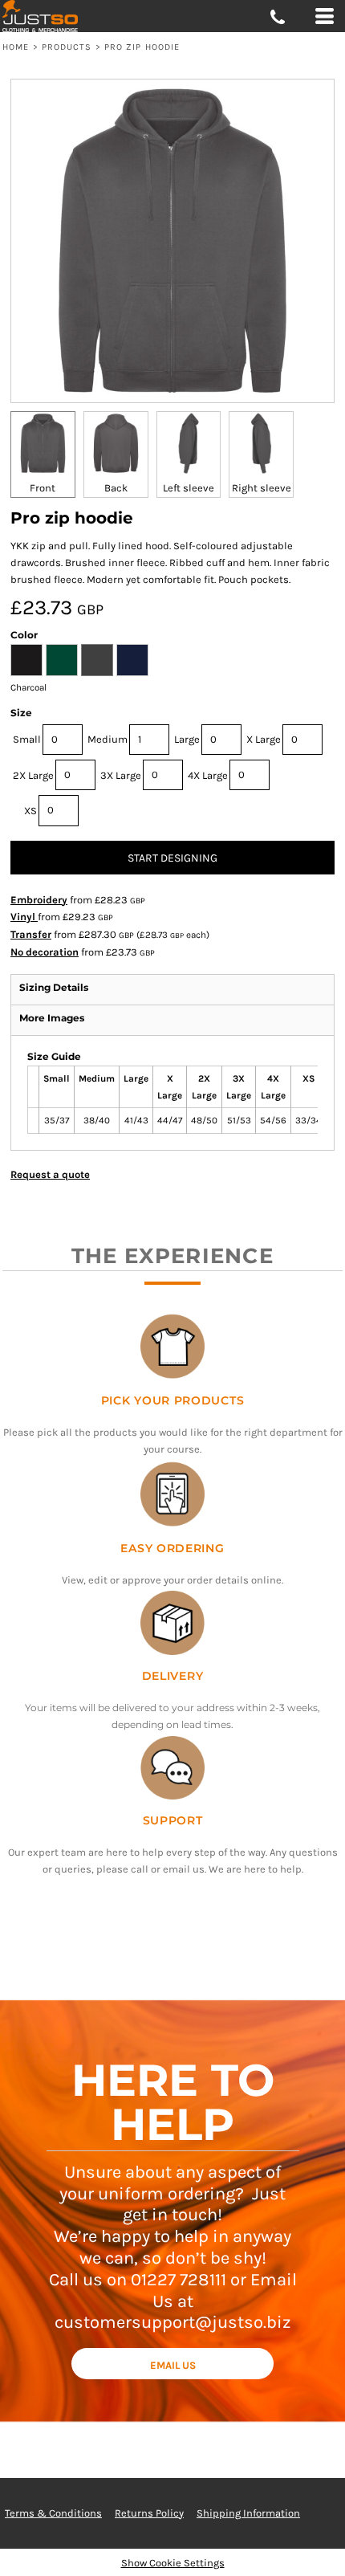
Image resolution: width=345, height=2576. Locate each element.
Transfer (31, 934)
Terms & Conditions (53, 2513)
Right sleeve (262, 488)
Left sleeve (189, 488)
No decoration (45, 952)
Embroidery (39, 900)
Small (27, 739)
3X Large (121, 775)
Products (67, 47)
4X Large (208, 775)
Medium (108, 739)
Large (187, 739)
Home (16, 47)
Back (116, 488)
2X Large (33, 775)
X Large (264, 739)
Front (43, 488)
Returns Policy (149, 2513)
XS (30, 811)
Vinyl (24, 917)
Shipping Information (248, 2513)
